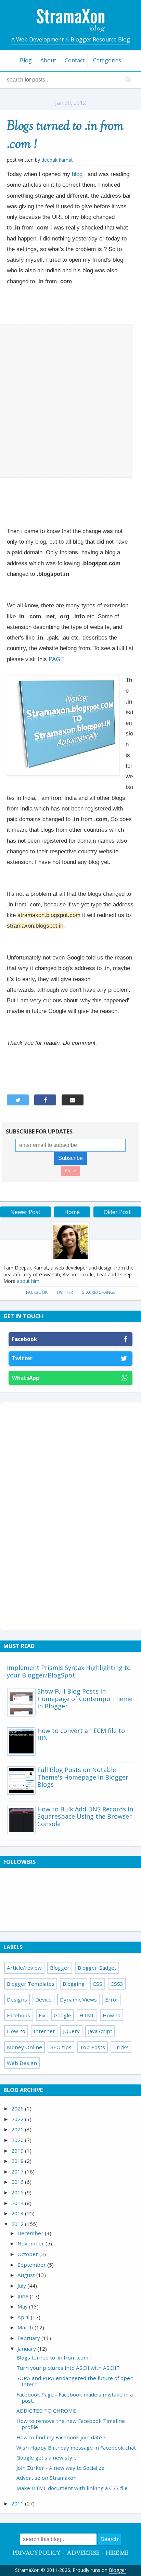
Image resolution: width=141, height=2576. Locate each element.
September (32, 2265)
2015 (18, 2192)
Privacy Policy (37, 2554)
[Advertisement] (70, 401)
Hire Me (117, 2554)
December (31, 2233)
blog (77, 174)
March (26, 2327)
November (31, 2243)
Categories (107, 60)
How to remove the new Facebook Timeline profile (71, 2424)
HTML (87, 2015)
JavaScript (100, 2031)
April (24, 2317)
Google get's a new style (47, 2457)
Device (43, 1999)
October (28, 2254)
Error (112, 1999)
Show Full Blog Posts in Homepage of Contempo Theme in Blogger (85, 1699)
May (23, 2306)
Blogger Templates (31, 1984)
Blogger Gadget (97, 1968)
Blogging (74, 1984)
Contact (75, 60)
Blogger (60, 1968)
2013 (18, 2213)
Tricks (121, 2047)
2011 (18, 2503)
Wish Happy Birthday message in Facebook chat (76, 2448)
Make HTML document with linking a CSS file (72, 2488)
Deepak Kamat (57, 160)
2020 (18, 2140)
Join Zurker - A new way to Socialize (60, 2468)
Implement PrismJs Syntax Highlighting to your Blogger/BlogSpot (69, 1671)
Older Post (117, 1212)
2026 (18, 2108)
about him (28, 1281)
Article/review (24, 1968)
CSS (98, 1984)
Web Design (22, 2063)
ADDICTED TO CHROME (46, 2411)
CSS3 (117, 1984)
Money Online (24, 2047)
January (27, 2349)
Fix (42, 2015)
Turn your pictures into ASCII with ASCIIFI (69, 2368)
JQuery (71, 2031)
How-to (16, 2031)
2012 (18, 2224)
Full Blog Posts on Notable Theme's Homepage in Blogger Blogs (83, 1777)
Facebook (37, 1292)
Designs (17, 1999)
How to (112, 2015)
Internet (44, 2031)
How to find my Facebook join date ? (61, 2437)
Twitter (65, 1292)
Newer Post (25, 1212)
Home (72, 1212)
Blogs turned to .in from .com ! (65, 136)
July (22, 2286)
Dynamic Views (78, 1999)
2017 (18, 2171)
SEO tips (61, 2047)
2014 (18, 2203)
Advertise (83, 2554)
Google (62, 2015)
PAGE (57, 659)
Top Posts (92, 2047)
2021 (18, 2129)
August (27, 2275)
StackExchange (99, 1292)
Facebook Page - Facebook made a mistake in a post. (75, 2398)
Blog (26, 60)
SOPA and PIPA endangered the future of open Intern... (75, 2381)
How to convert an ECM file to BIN (81, 1734)
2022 (18, 2119)
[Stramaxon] (70, 30)
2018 (18, 2161)
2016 (18, 2182)
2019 (18, 2151)
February (29, 2338)
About (48, 60)
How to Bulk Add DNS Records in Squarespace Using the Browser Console (85, 1816)
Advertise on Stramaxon (47, 2478)
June (24, 2296)
